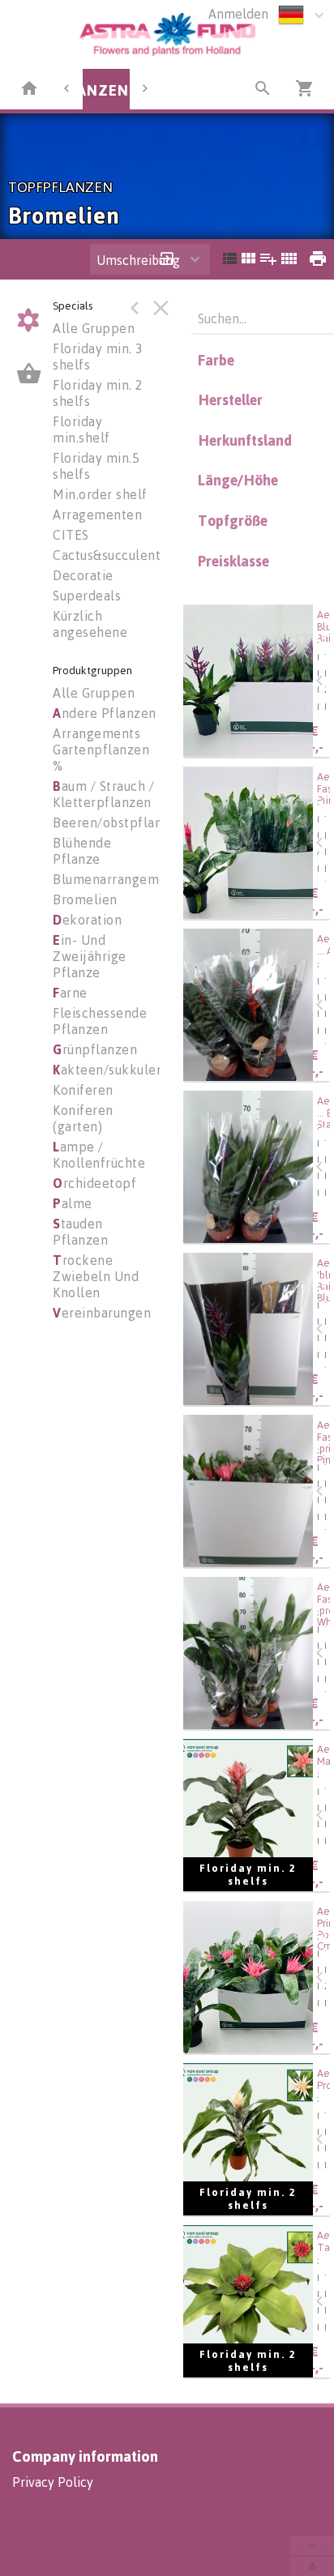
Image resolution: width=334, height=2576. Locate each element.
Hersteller (230, 399)
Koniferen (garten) (83, 1118)
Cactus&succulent (107, 555)
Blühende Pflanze (82, 851)
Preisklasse (233, 561)
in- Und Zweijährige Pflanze (90, 956)
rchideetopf (94, 1183)
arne (70, 993)
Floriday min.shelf (81, 429)
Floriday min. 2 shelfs (98, 393)
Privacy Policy (53, 2482)
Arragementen (97, 515)
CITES (71, 535)
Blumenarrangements (119, 879)
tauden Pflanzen (80, 1232)
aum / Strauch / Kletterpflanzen (103, 794)
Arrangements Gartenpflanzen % (101, 750)
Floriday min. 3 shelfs (98, 357)
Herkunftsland (245, 440)
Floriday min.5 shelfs (96, 466)
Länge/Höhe (238, 480)
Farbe (216, 360)
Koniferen (83, 1090)
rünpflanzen (95, 1049)
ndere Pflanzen (105, 713)
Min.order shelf (100, 494)
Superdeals (87, 596)
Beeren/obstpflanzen (119, 822)
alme (73, 1203)
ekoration (87, 920)
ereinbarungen (102, 1313)
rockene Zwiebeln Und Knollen (96, 1276)
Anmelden (238, 14)
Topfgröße (233, 520)
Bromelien (85, 899)
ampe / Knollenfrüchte (99, 1155)
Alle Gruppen (94, 328)
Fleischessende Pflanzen (100, 1021)
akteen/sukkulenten (119, 1070)
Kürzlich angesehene (90, 624)
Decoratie (83, 575)
